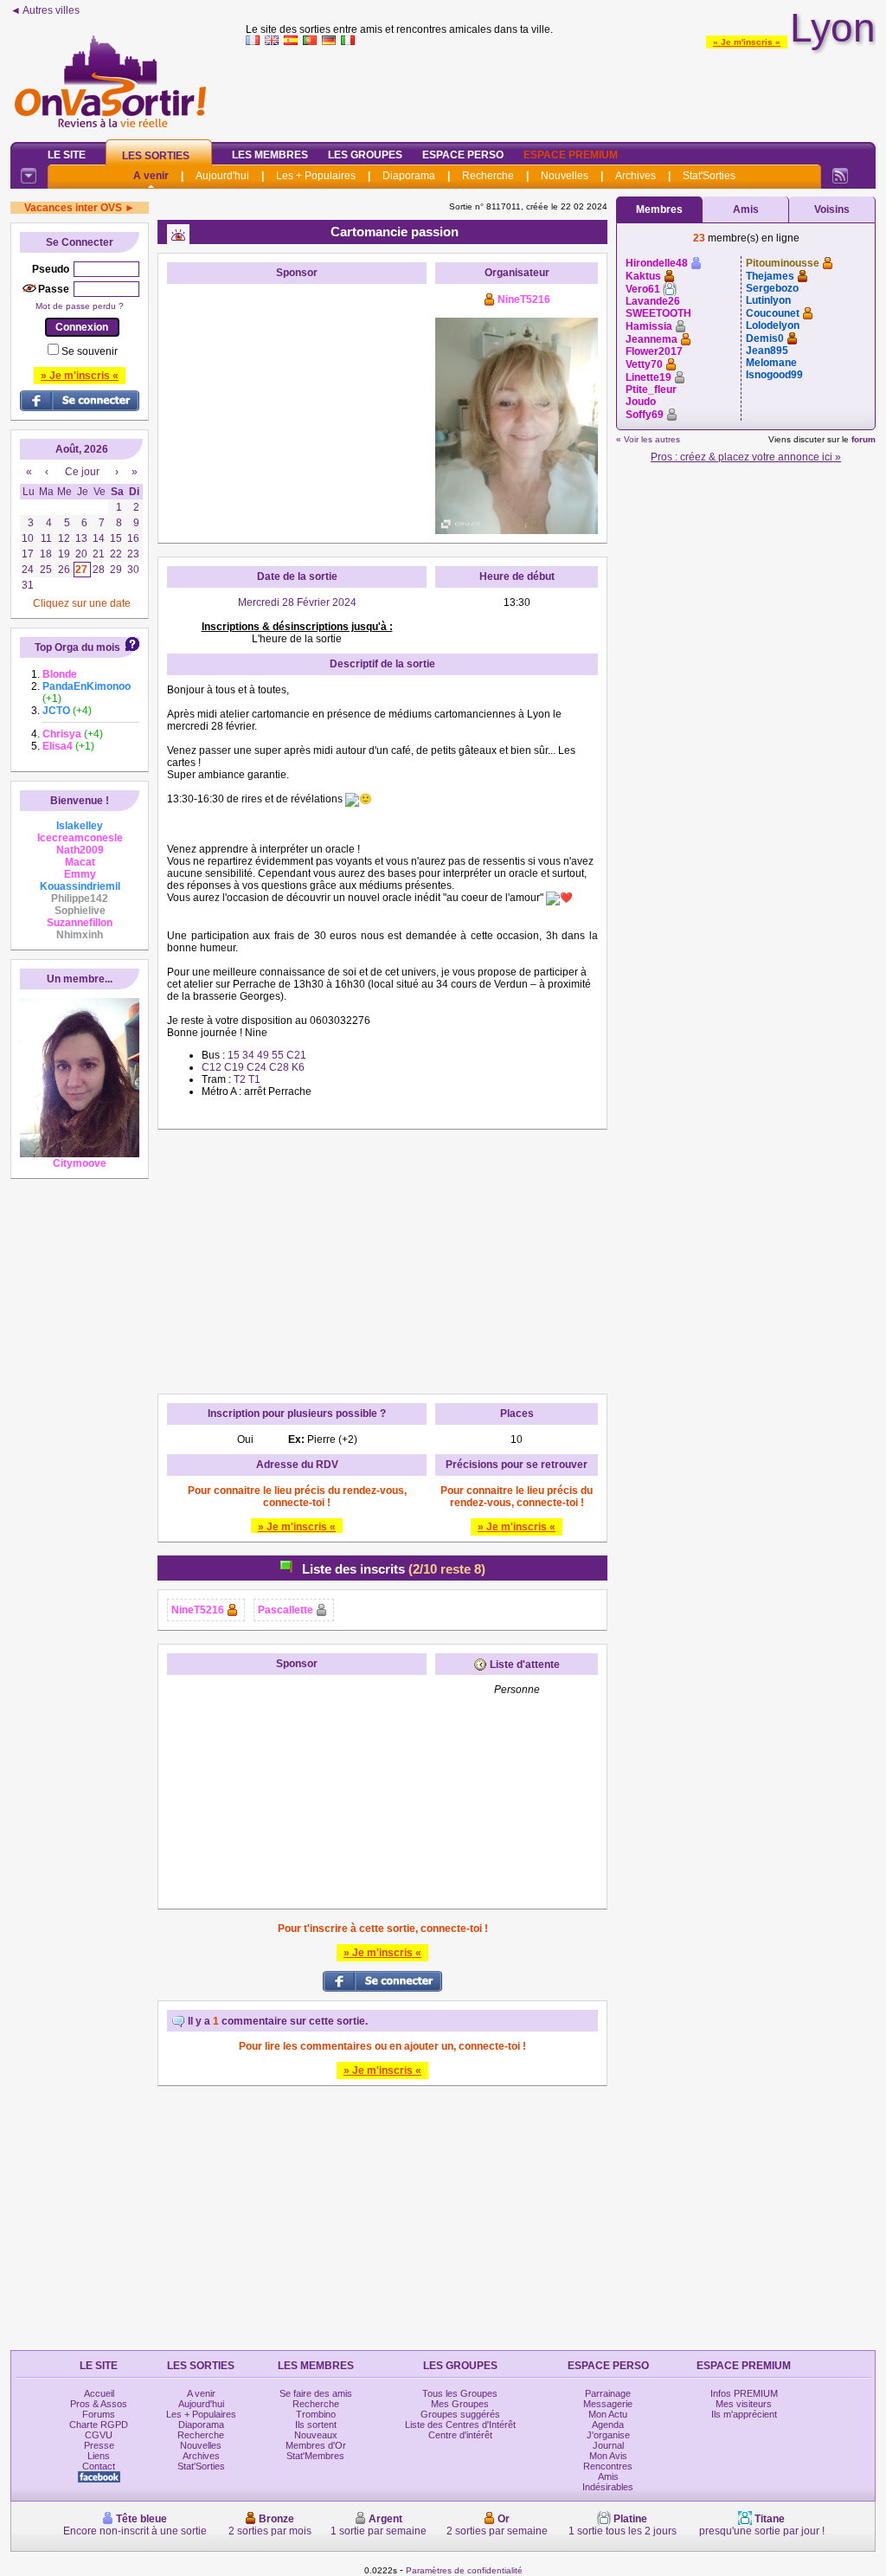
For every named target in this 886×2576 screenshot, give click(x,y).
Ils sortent (316, 2425)
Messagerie (608, 2404)
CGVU (99, 2435)
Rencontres (608, 2466)
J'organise (608, 2435)
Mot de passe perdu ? (80, 306)
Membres (659, 209)
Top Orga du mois (77, 647)
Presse (99, 2445)
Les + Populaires (316, 176)
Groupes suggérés (460, 2414)
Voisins (832, 209)
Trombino (316, 2414)
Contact (99, 2466)
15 (235, 1055)
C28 (278, 1067)
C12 (213, 1067)
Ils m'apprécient (744, 2414)
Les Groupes (365, 155)
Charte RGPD (99, 2425)
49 (264, 1055)
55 (278, 1055)
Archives (636, 176)
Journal (608, 2445)
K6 (297, 1067)
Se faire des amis (316, 2393)
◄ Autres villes (45, 10)
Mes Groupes (460, 2404)
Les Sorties (156, 156)
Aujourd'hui (222, 176)
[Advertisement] (561, 90)
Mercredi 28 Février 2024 (297, 602)
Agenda (608, 2425)
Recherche (488, 176)
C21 (295, 1055)
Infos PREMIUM (744, 2393)
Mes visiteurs (744, 2404)
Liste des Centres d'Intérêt (460, 2425)
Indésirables (608, 2487)
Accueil (99, 2393)
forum (864, 439)
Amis (746, 209)
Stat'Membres (315, 2456)
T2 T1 (247, 1079)
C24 (257, 1067)
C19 (235, 1067)
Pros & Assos (99, 2404)
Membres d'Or (316, 2445)
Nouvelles (565, 176)
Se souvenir (90, 351)
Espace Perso (463, 155)
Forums (99, 2414)
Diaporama (409, 176)
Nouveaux (316, 2435)
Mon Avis (608, 2456)
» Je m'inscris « (747, 42)
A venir (151, 176)
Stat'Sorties (709, 176)
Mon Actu (608, 2414)
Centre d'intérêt (460, 2435)
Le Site (67, 155)
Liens (99, 2456)
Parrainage (608, 2393)
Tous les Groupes (460, 2393)
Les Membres (270, 155)
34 (250, 1055)
